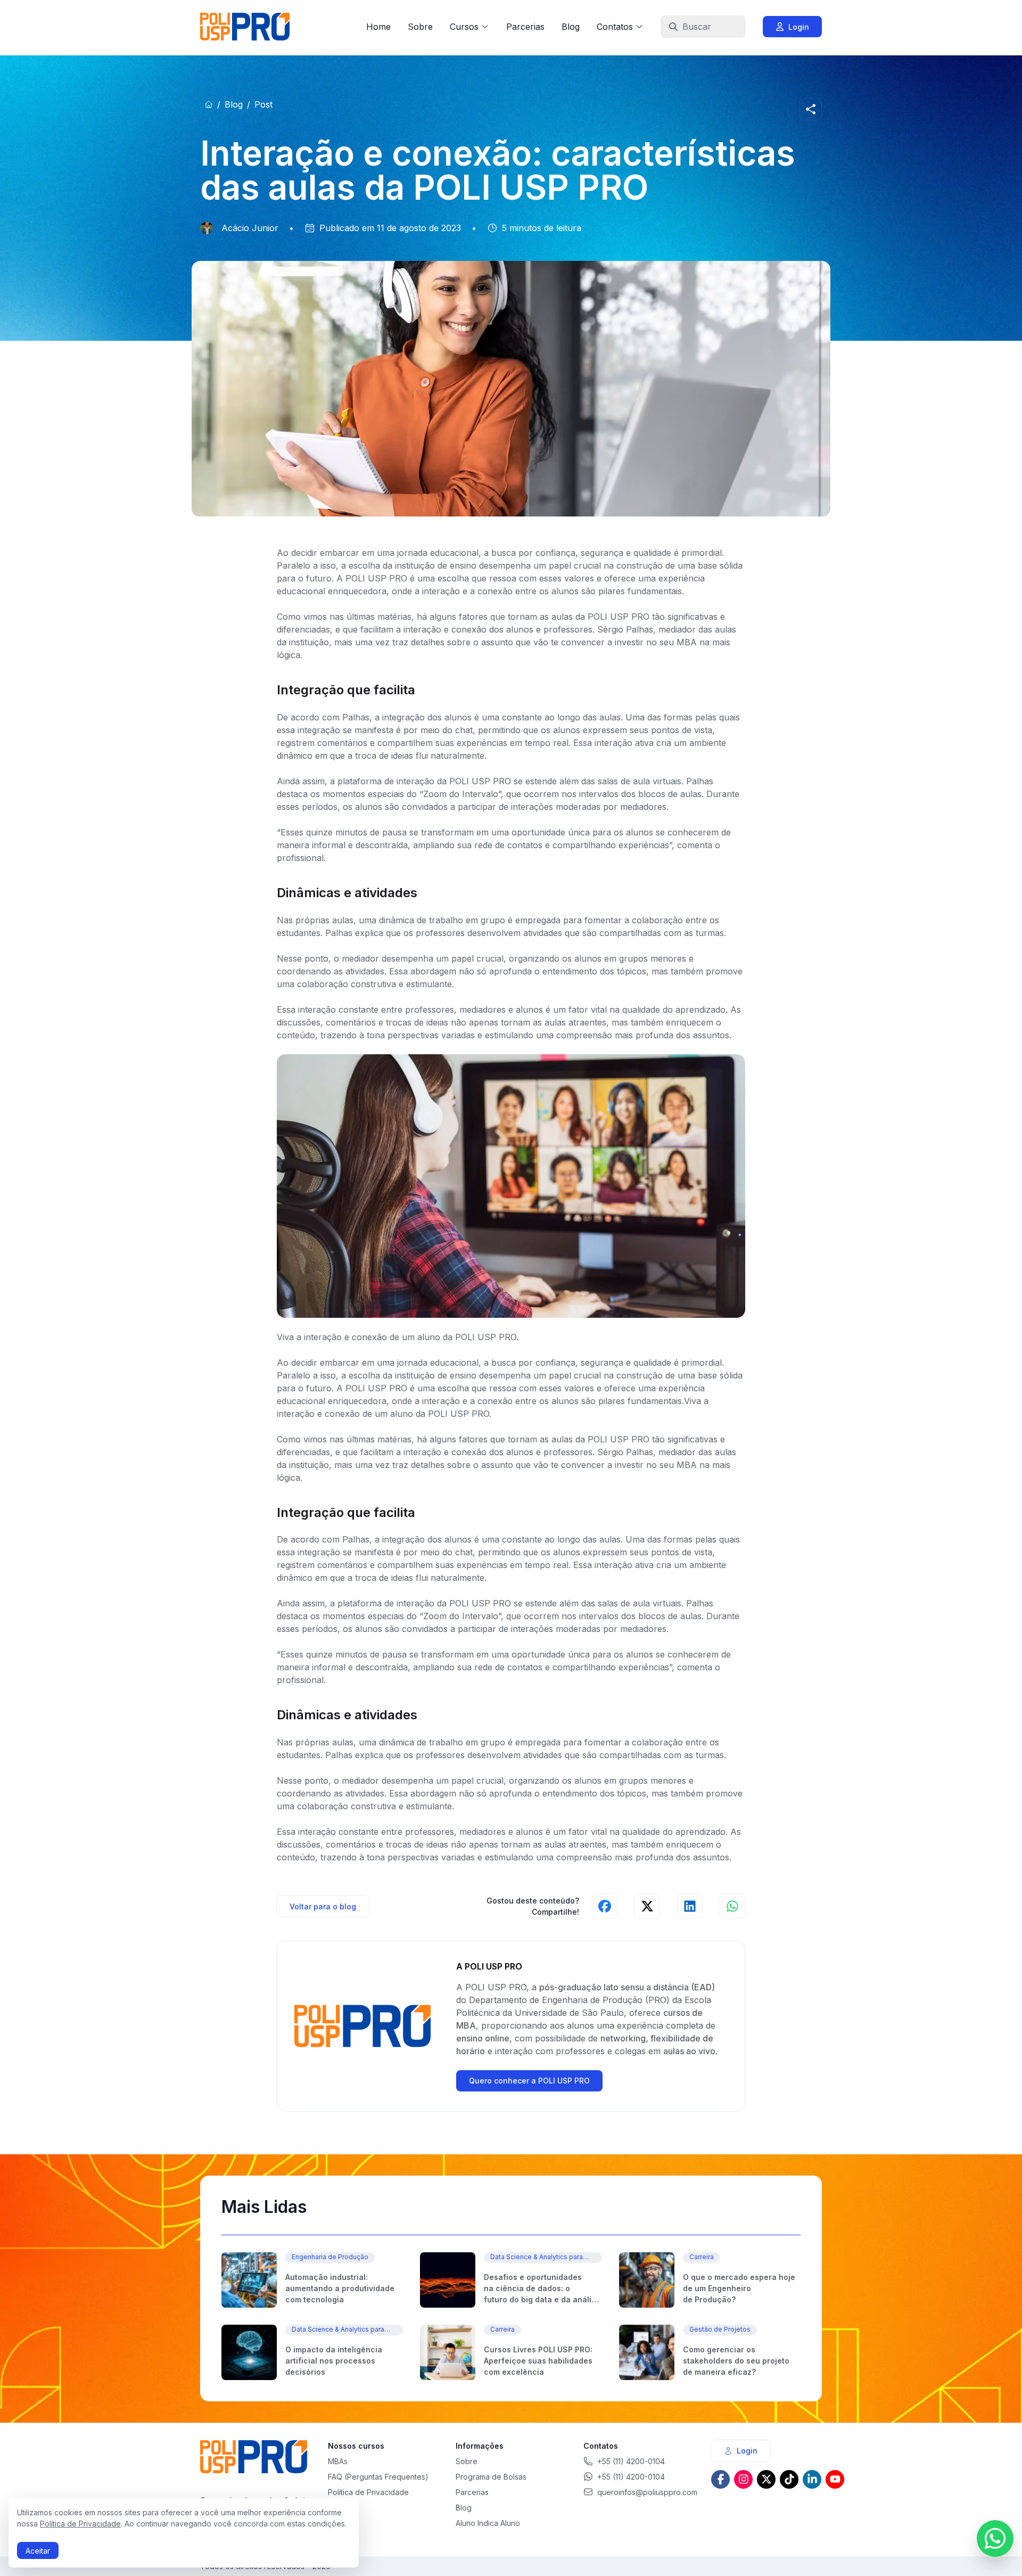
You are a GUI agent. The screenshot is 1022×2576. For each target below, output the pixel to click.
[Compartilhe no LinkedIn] (690, 1906)
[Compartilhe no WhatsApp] (732, 1906)
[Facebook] (720, 2479)
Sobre (420, 27)
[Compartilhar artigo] (811, 109)
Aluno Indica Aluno (488, 2523)
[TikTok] (789, 2479)
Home (378, 27)
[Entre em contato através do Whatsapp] (995, 2538)
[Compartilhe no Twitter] (647, 1906)
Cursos (464, 27)
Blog (571, 27)
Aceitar (38, 2551)
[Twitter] (766, 2479)
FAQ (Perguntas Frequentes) (378, 2477)
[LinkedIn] (812, 2479)
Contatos (615, 27)
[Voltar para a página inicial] (209, 104)
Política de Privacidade (80, 2524)
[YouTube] (835, 2479)
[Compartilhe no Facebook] (605, 1906)
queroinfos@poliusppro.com (647, 2492)
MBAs (338, 2461)
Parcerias (525, 27)
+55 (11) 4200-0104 (631, 2461)
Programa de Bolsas (491, 2477)
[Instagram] (743, 2479)
